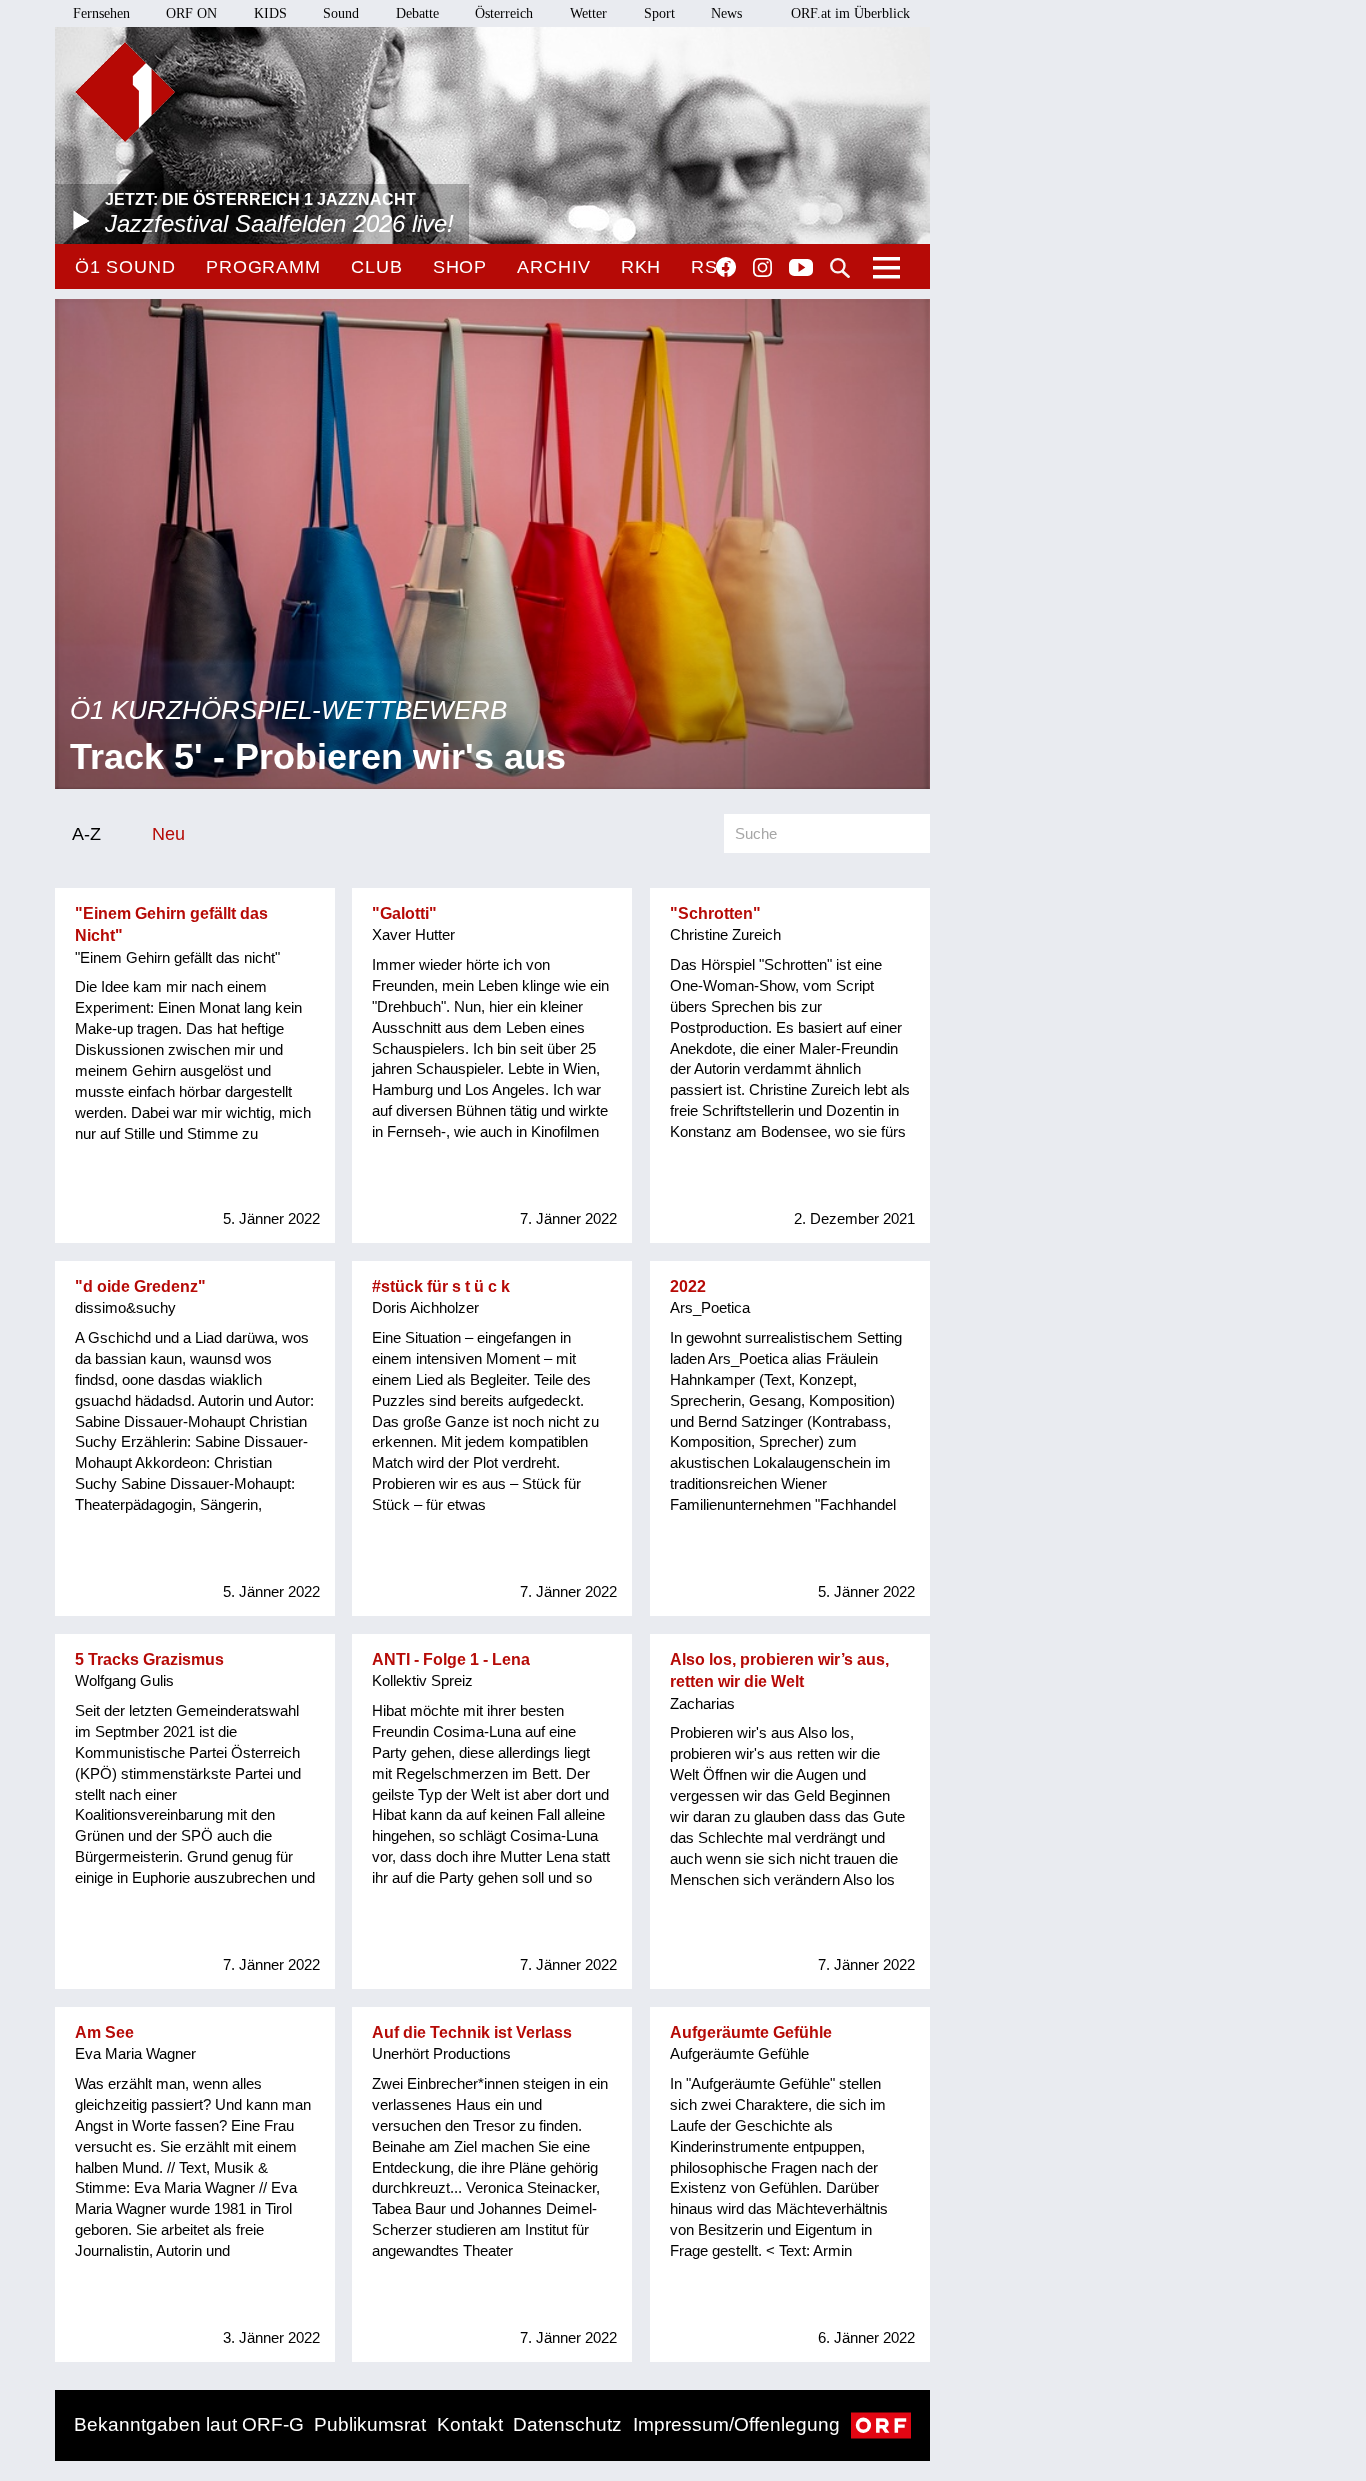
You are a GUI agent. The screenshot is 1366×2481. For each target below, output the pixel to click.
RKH (641, 267)
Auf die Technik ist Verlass (472, 2032)
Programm (263, 267)
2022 (688, 1286)
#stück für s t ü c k (441, 1286)
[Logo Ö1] (125, 92)
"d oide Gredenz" (140, 1286)
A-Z (86, 833)
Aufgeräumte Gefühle (751, 2032)
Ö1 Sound (125, 267)
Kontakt (470, 2424)
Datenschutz (567, 2424)
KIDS (270, 13)
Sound (341, 13)
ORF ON (191, 13)
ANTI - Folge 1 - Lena (451, 1659)
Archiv (553, 267)
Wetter (588, 13)
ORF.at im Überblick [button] (850, 13)
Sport (659, 13)
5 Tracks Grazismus (149, 1659)
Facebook (726, 267)
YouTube (801, 269)
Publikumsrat (370, 2424)
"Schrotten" (715, 913)
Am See (104, 2032)
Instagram (762, 268)
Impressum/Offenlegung (736, 2424)
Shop (460, 267)
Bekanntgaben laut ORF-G (189, 2424)
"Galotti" (404, 913)
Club (377, 267)
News (726, 13)
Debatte (417, 13)
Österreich (504, 13)
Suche (840, 268)
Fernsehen (101, 13)
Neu (168, 833)
